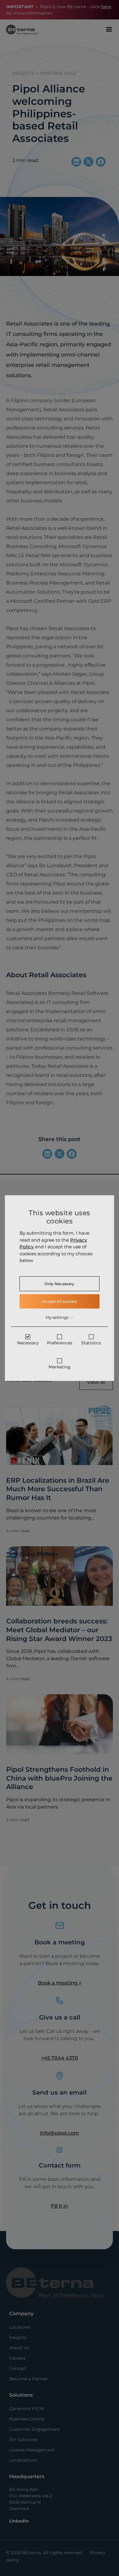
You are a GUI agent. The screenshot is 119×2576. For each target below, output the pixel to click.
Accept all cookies (60, 1301)
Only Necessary (59, 1284)
